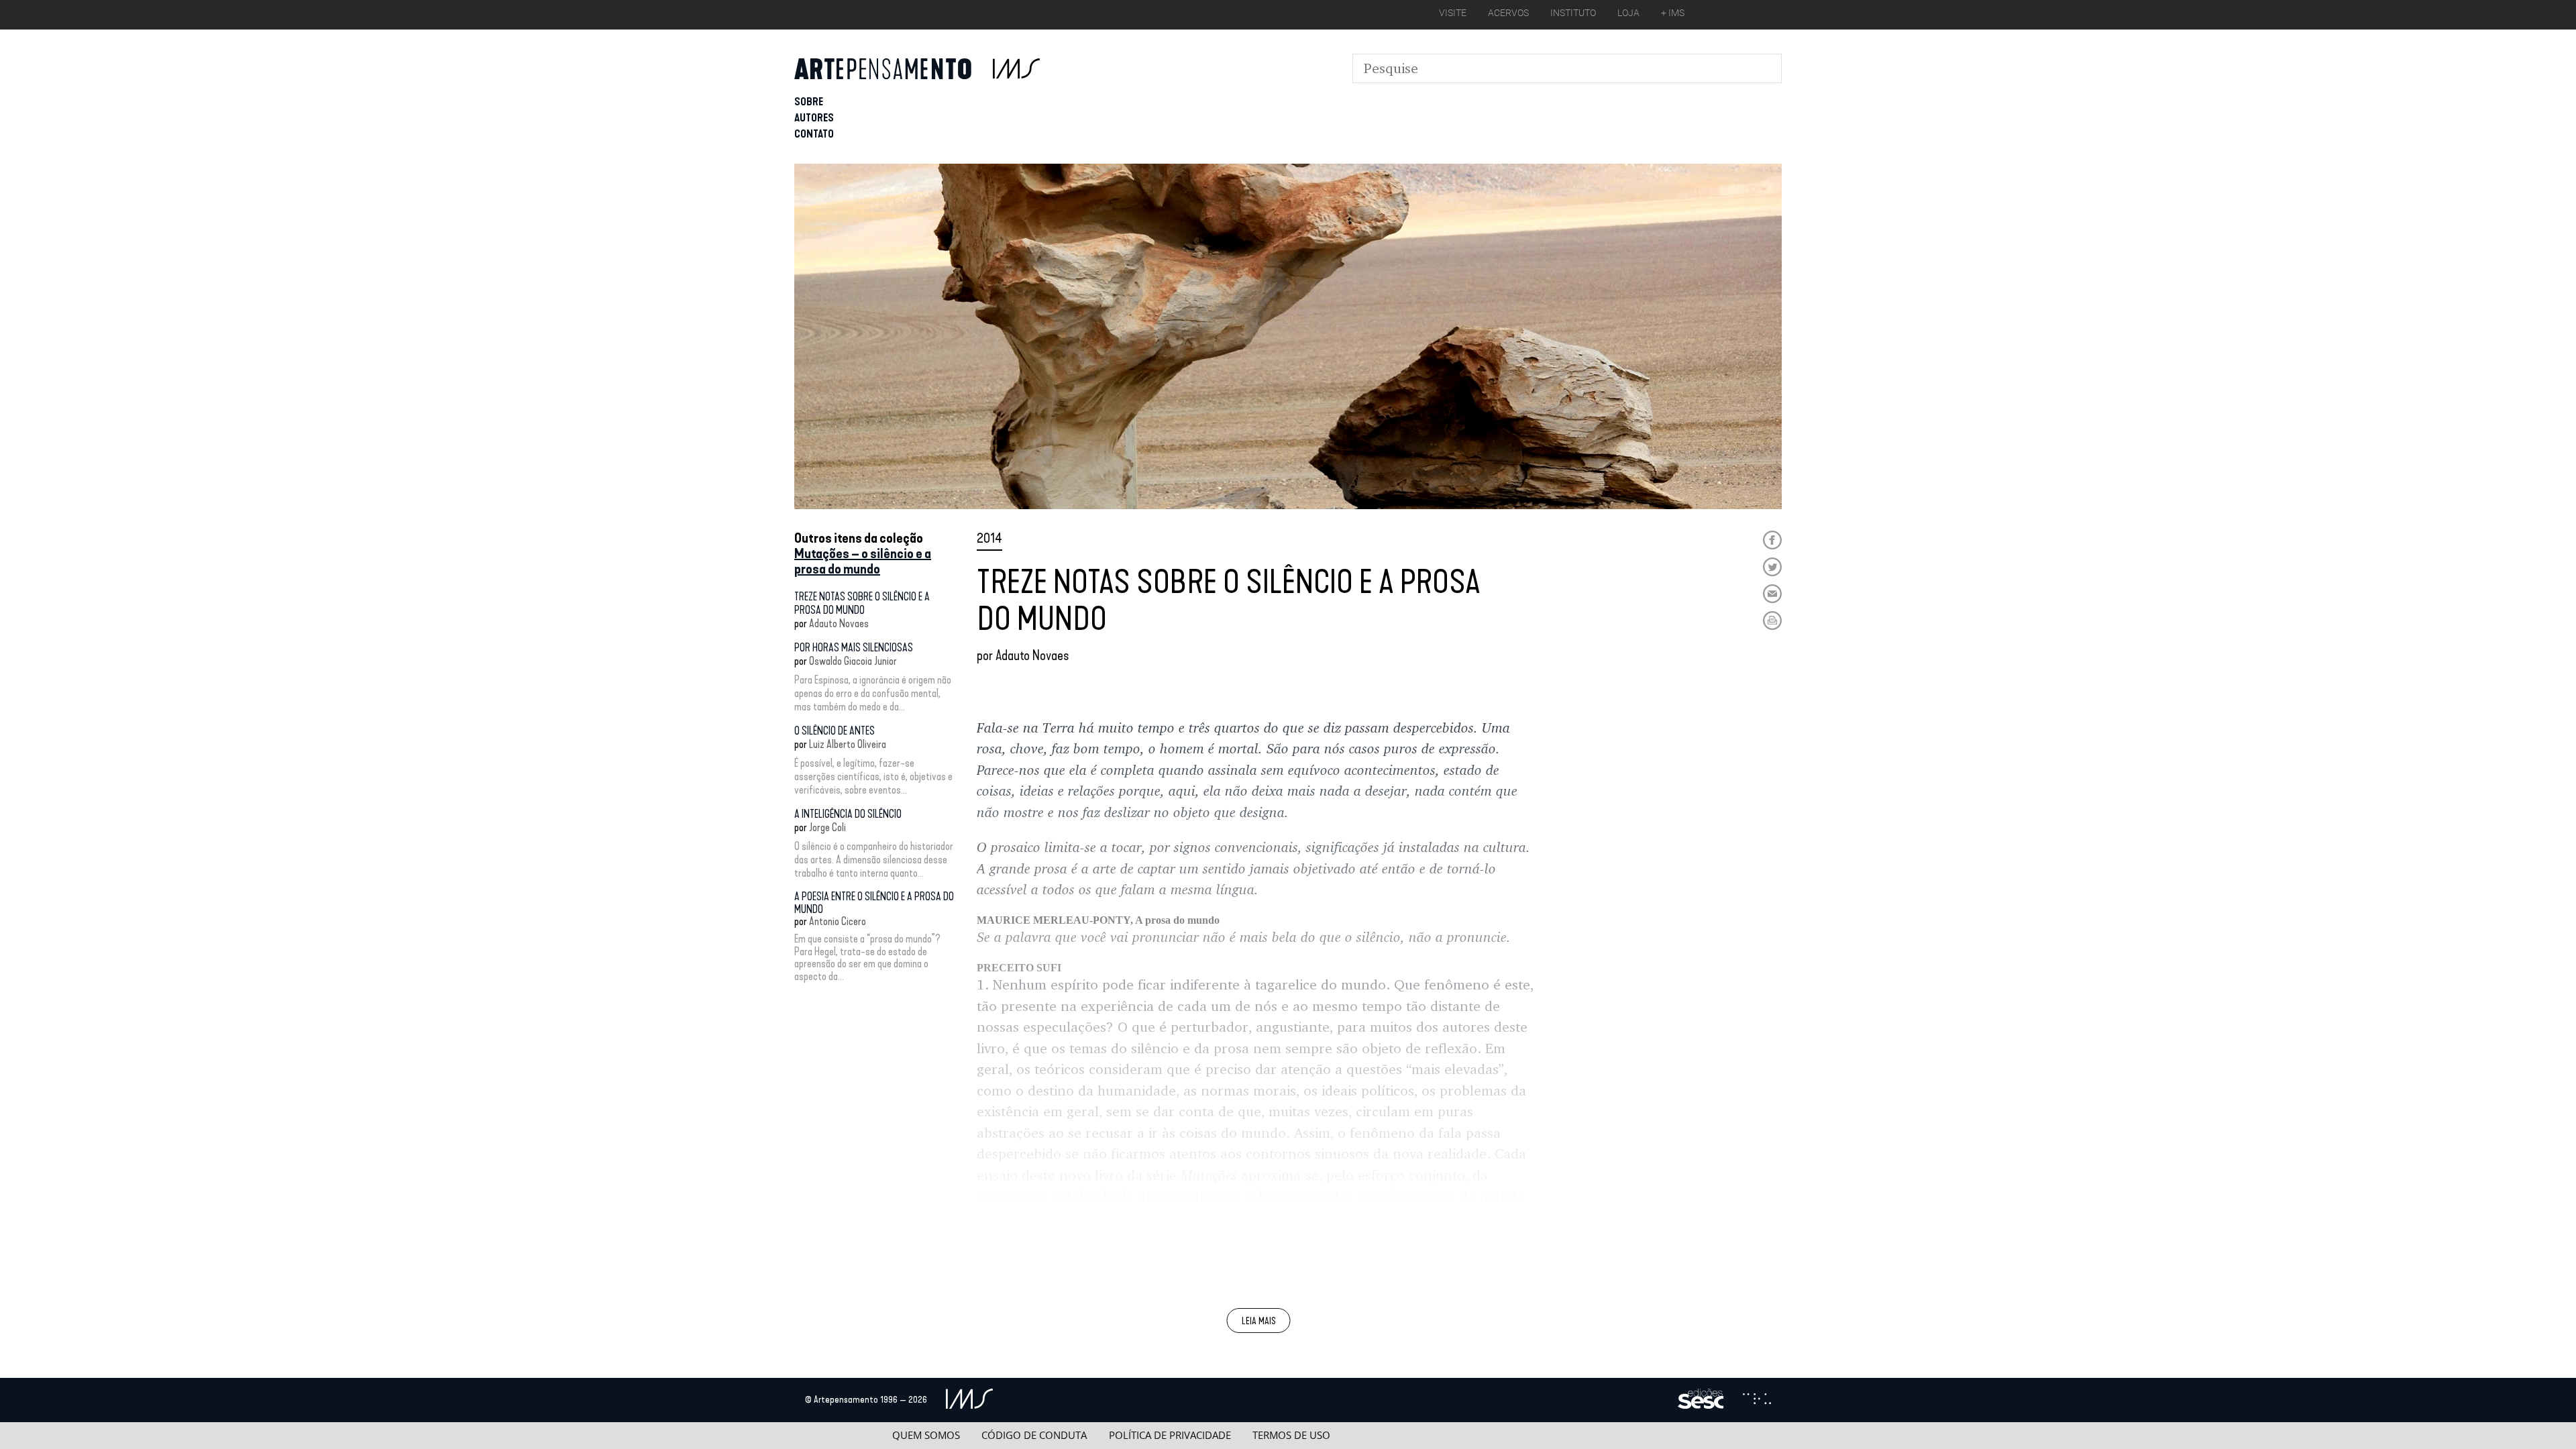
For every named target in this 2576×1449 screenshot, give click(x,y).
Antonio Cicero (838, 921)
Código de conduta (1034, 1435)
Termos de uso (1291, 1435)
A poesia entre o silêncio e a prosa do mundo (874, 903)
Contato (814, 134)
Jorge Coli (827, 827)
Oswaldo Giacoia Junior (853, 661)
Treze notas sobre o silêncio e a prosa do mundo (862, 603)
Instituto (1573, 13)
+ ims (1673, 13)
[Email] (1772, 594)
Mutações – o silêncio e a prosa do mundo (863, 561)
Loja (1628, 13)
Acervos (1508, 13)
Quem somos (926, 1435)
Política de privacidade (1170, 1435)
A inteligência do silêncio (848, 814)
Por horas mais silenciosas (854, 648)
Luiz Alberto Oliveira (848, 744)
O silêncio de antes (835, 731)
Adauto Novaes (839, 624)
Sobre (809, 102)
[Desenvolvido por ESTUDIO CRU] (1757, 1400)
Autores (814, 118)
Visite (1453, 13)
